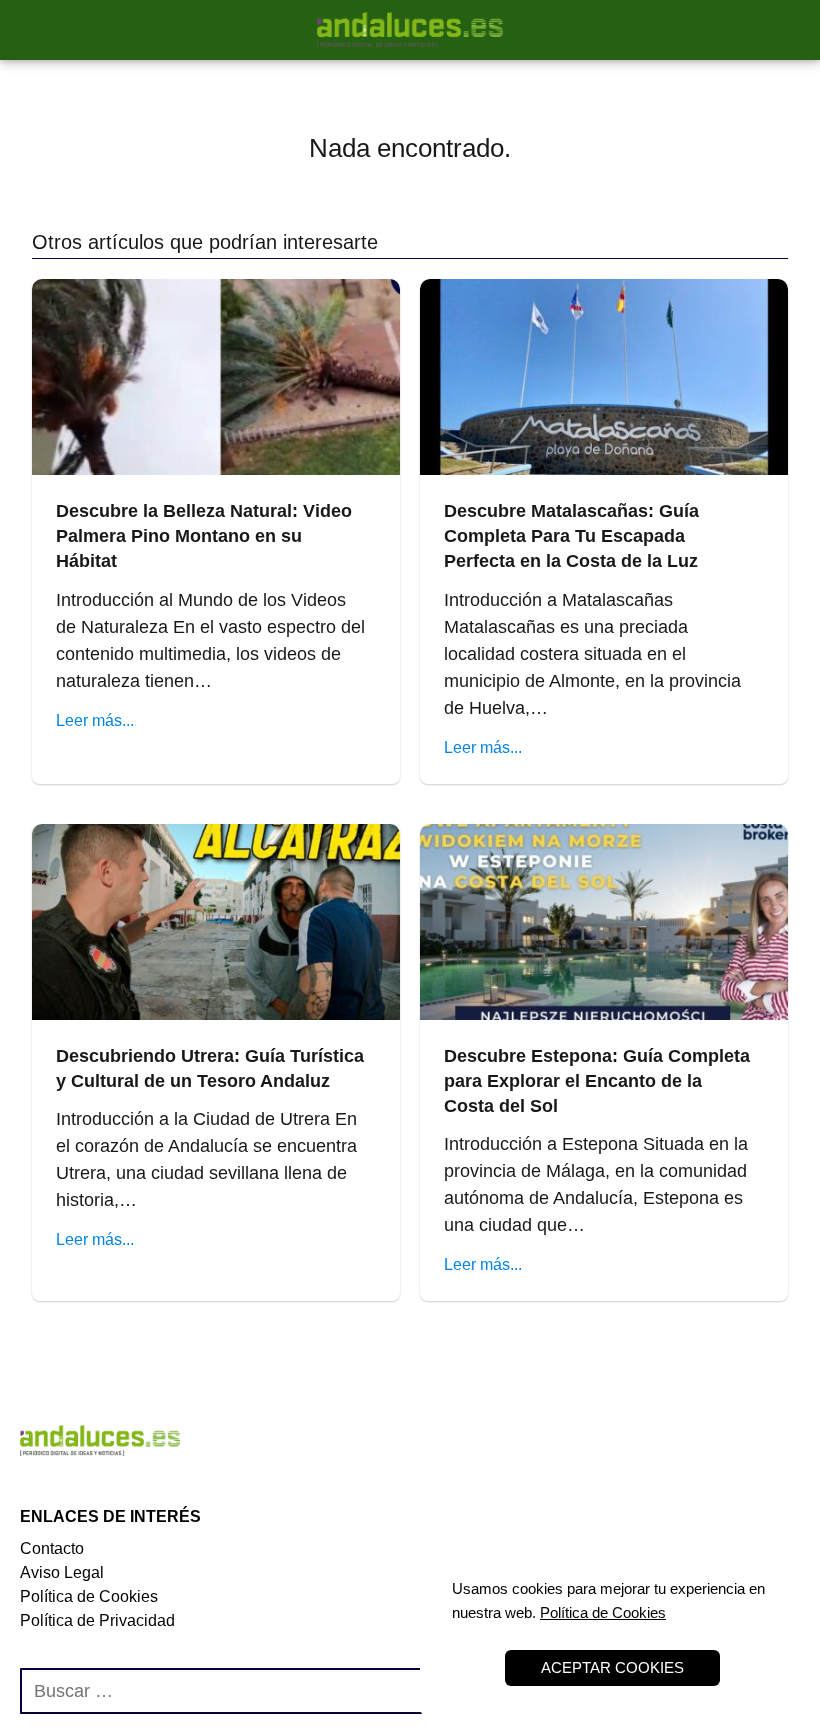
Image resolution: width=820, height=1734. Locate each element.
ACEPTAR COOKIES (612, 1667)
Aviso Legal (62, 1572)
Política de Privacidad (97, 1620)
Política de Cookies (89, 1596)
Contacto (52, 1548)
